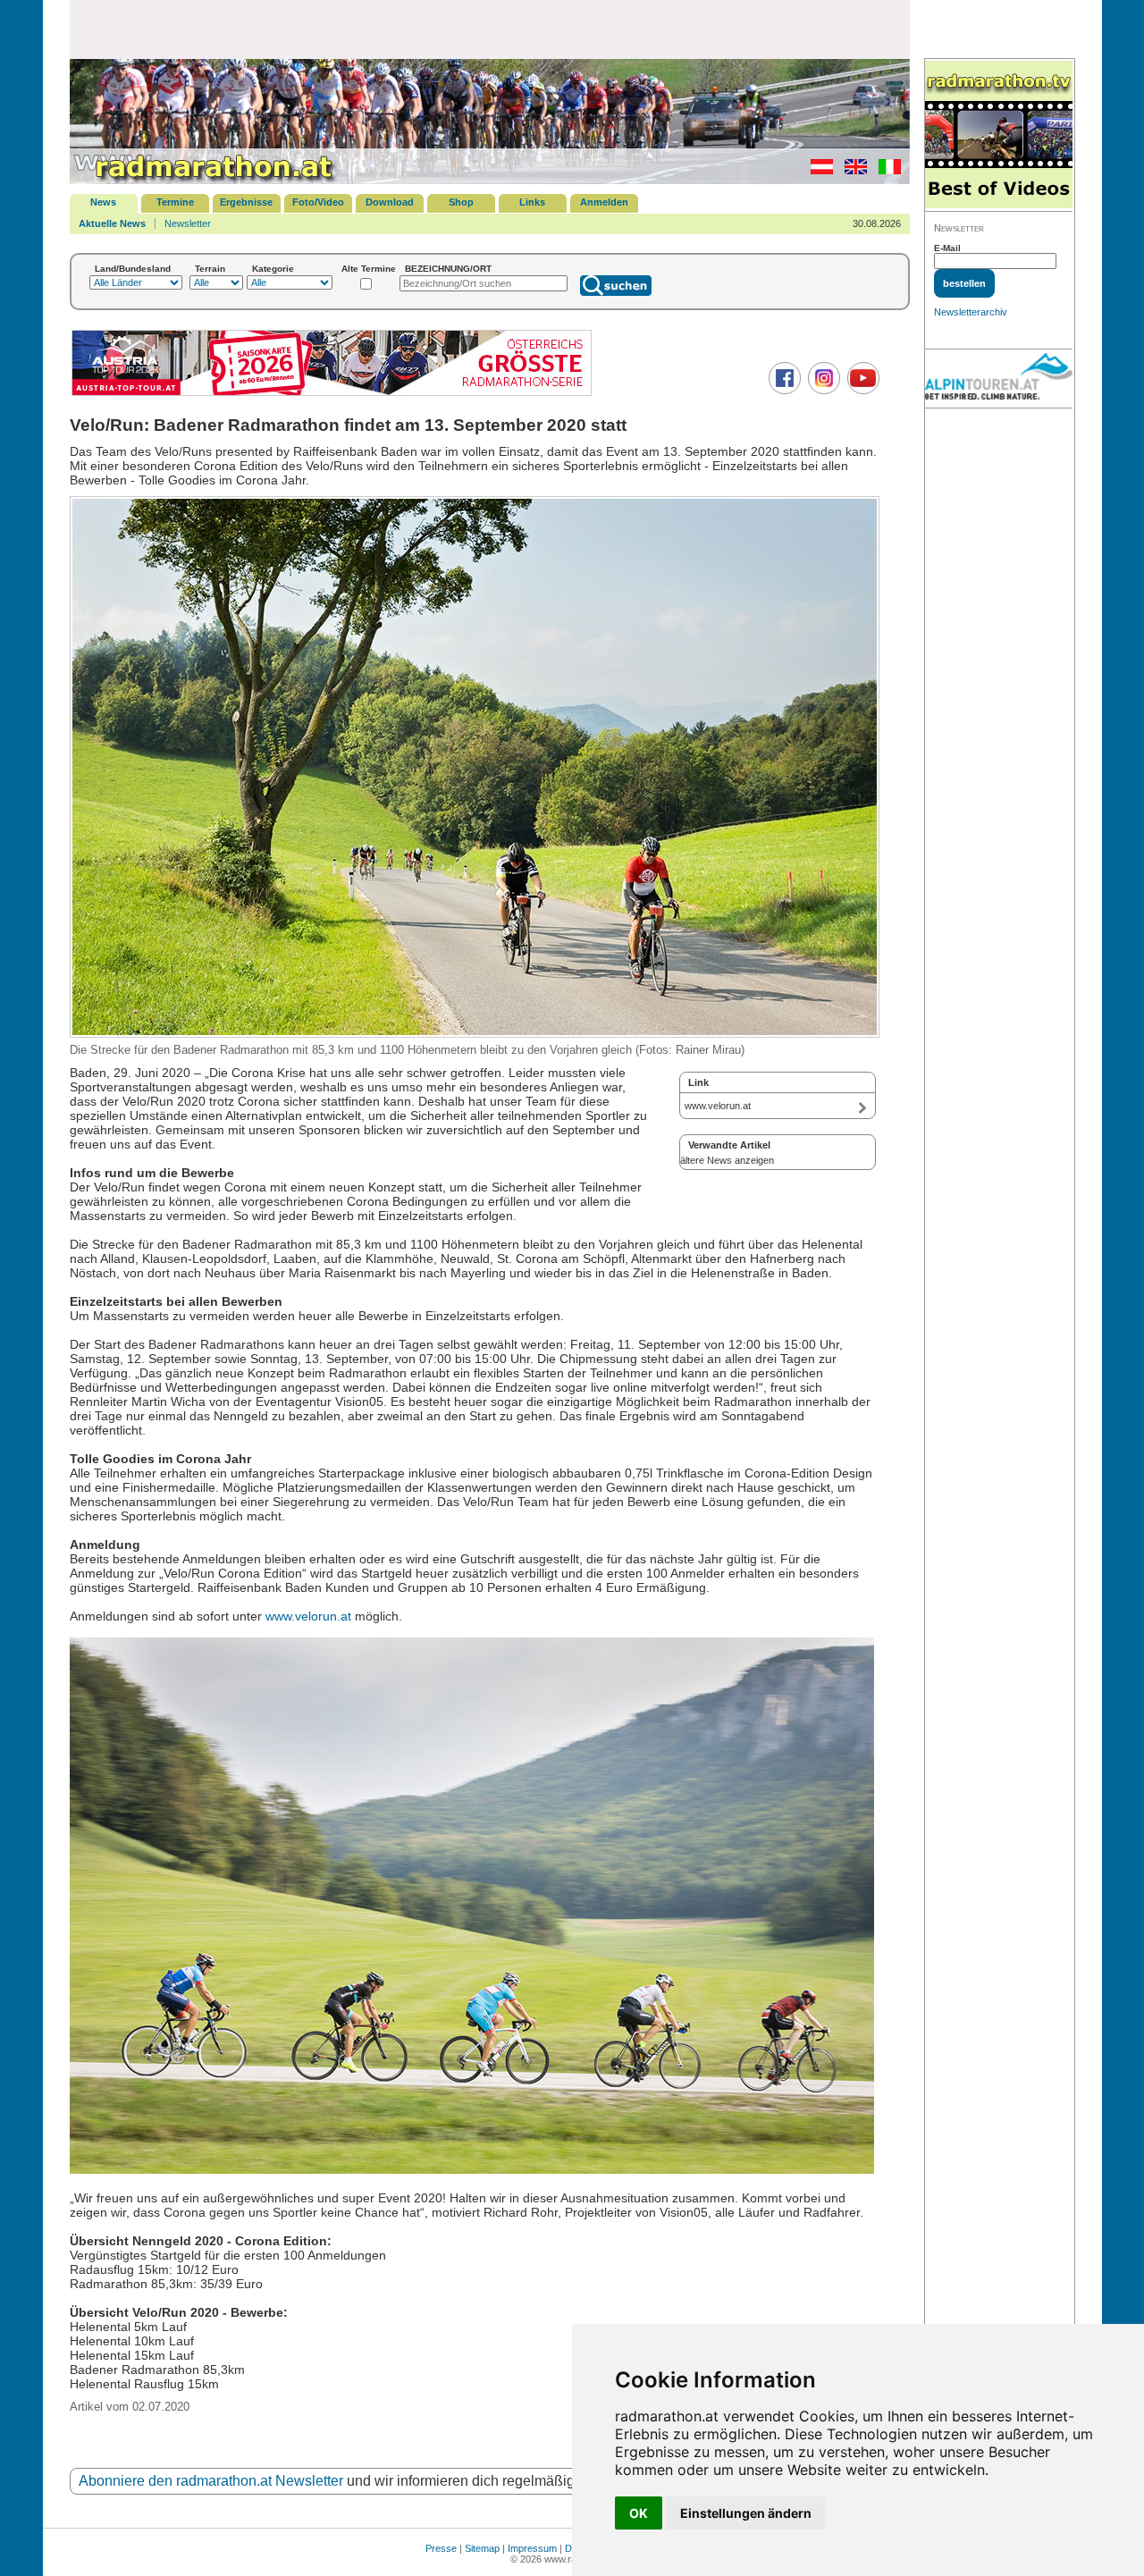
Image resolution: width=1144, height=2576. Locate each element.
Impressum (532, 2548)
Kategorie (273, 269)
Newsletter (188, 223)
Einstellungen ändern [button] (746, 2513)
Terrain (210, 269)
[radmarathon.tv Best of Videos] (999, 135)
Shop (461, 202)
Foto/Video (318, 202)
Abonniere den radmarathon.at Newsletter (211, 2481)
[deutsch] (817, 171)
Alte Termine (369, 269)
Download (390, 202)
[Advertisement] (490, 29)
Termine (175, 202)
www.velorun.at (308, 1616)
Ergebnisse (246, 202)
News (103, 202)
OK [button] (639, 2513)
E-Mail (947, 248)
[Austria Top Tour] (332, 394)
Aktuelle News (112, 223)
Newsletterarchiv (971, 312)
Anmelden (604, 202)
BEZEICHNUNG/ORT (448, 269)
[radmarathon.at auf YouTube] (861, 391)
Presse (441, 2548)
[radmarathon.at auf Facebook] (782, 391)
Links (532, 202)
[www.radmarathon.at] (204, 181)
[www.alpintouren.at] (999, 379)
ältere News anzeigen (727, 1160)
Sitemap (482, 2548)
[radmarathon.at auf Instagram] (822, 391)
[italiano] (885, 171)
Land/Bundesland (133, 269)
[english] (851, 171)
